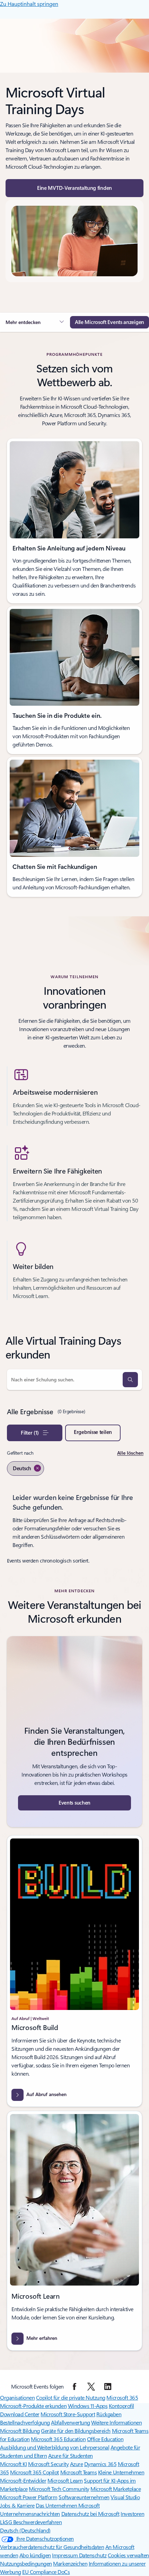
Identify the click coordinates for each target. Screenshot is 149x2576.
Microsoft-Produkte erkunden (33, 2406)
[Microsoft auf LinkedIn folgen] (108, 2387)
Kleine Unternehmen (121, 2472)
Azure (77, 2464)
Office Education (105, 2439)
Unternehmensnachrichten (30, 2514)
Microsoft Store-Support (68, 2414)
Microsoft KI (13, 2464)
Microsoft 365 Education (58, 2439)
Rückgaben (109, 2414)
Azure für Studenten (71, 2455)
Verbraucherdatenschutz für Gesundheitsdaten (52, 2547)
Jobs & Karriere (17, 2505)
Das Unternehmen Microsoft (68, 2505)
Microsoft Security (48, 2464)
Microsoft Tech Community (59, 2489)
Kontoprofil (121, 2406)
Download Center (20, 2414)
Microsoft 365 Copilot (34, 2472)
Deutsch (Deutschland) (25, 2530)
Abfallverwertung (70, 2422)
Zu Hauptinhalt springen (29, 4)
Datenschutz (93, 2555)
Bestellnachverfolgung (25, 2422)
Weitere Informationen (116, 2422)
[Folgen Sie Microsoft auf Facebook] (74, 2387)
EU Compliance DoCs (46, 2572)
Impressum (65, 2555)
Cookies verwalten (128, 2555)
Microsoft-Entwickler (23, 2480)
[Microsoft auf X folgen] (91, 2387)
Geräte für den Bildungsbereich (76, 2431)
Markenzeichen (70, 2563)
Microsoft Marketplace (116, 2489)
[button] (74, 188)
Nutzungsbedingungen (26, 2563)
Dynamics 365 (100, 2464)
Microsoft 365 (122, 2397)
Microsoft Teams (79, 2472)
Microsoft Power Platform (29, 2497)
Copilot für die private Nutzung (71, 2397)
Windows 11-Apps (88, 2406)
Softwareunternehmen (84, 2497)
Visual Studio (125, 2497)
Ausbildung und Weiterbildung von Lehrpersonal (55, 2447)
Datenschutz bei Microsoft (90, 2514)
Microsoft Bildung (20, 2431)
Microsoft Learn (65, 2480)
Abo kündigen (35, 2555)
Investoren (132, 2514)
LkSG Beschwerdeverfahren (31, 2522)
